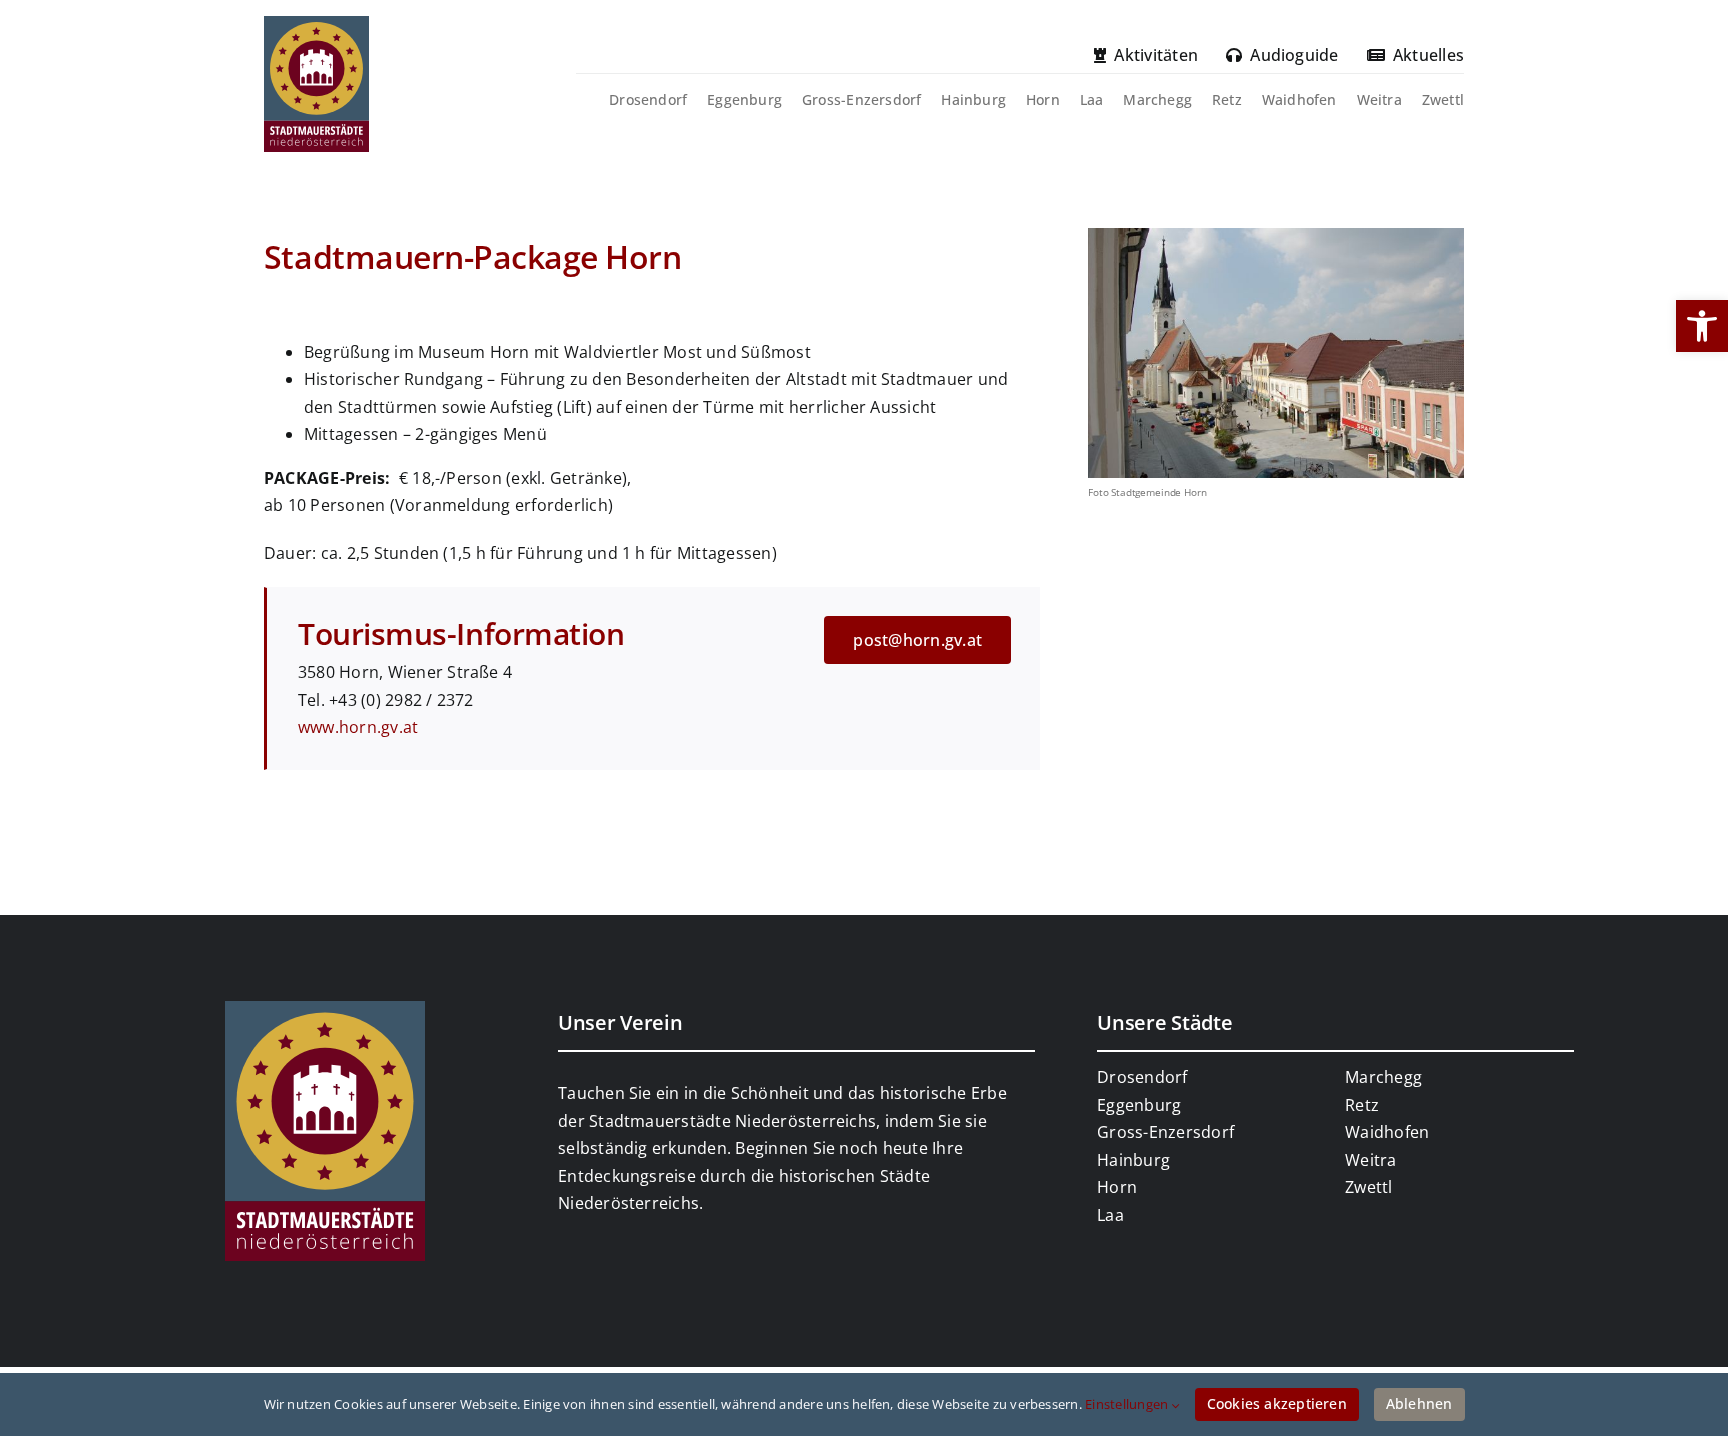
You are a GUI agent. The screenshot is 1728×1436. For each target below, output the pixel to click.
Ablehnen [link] (1419, 1403)
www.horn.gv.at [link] (358, 727)
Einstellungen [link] (1128, 1404)
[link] (1702, 326)
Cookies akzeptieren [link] (1277, 1403)
